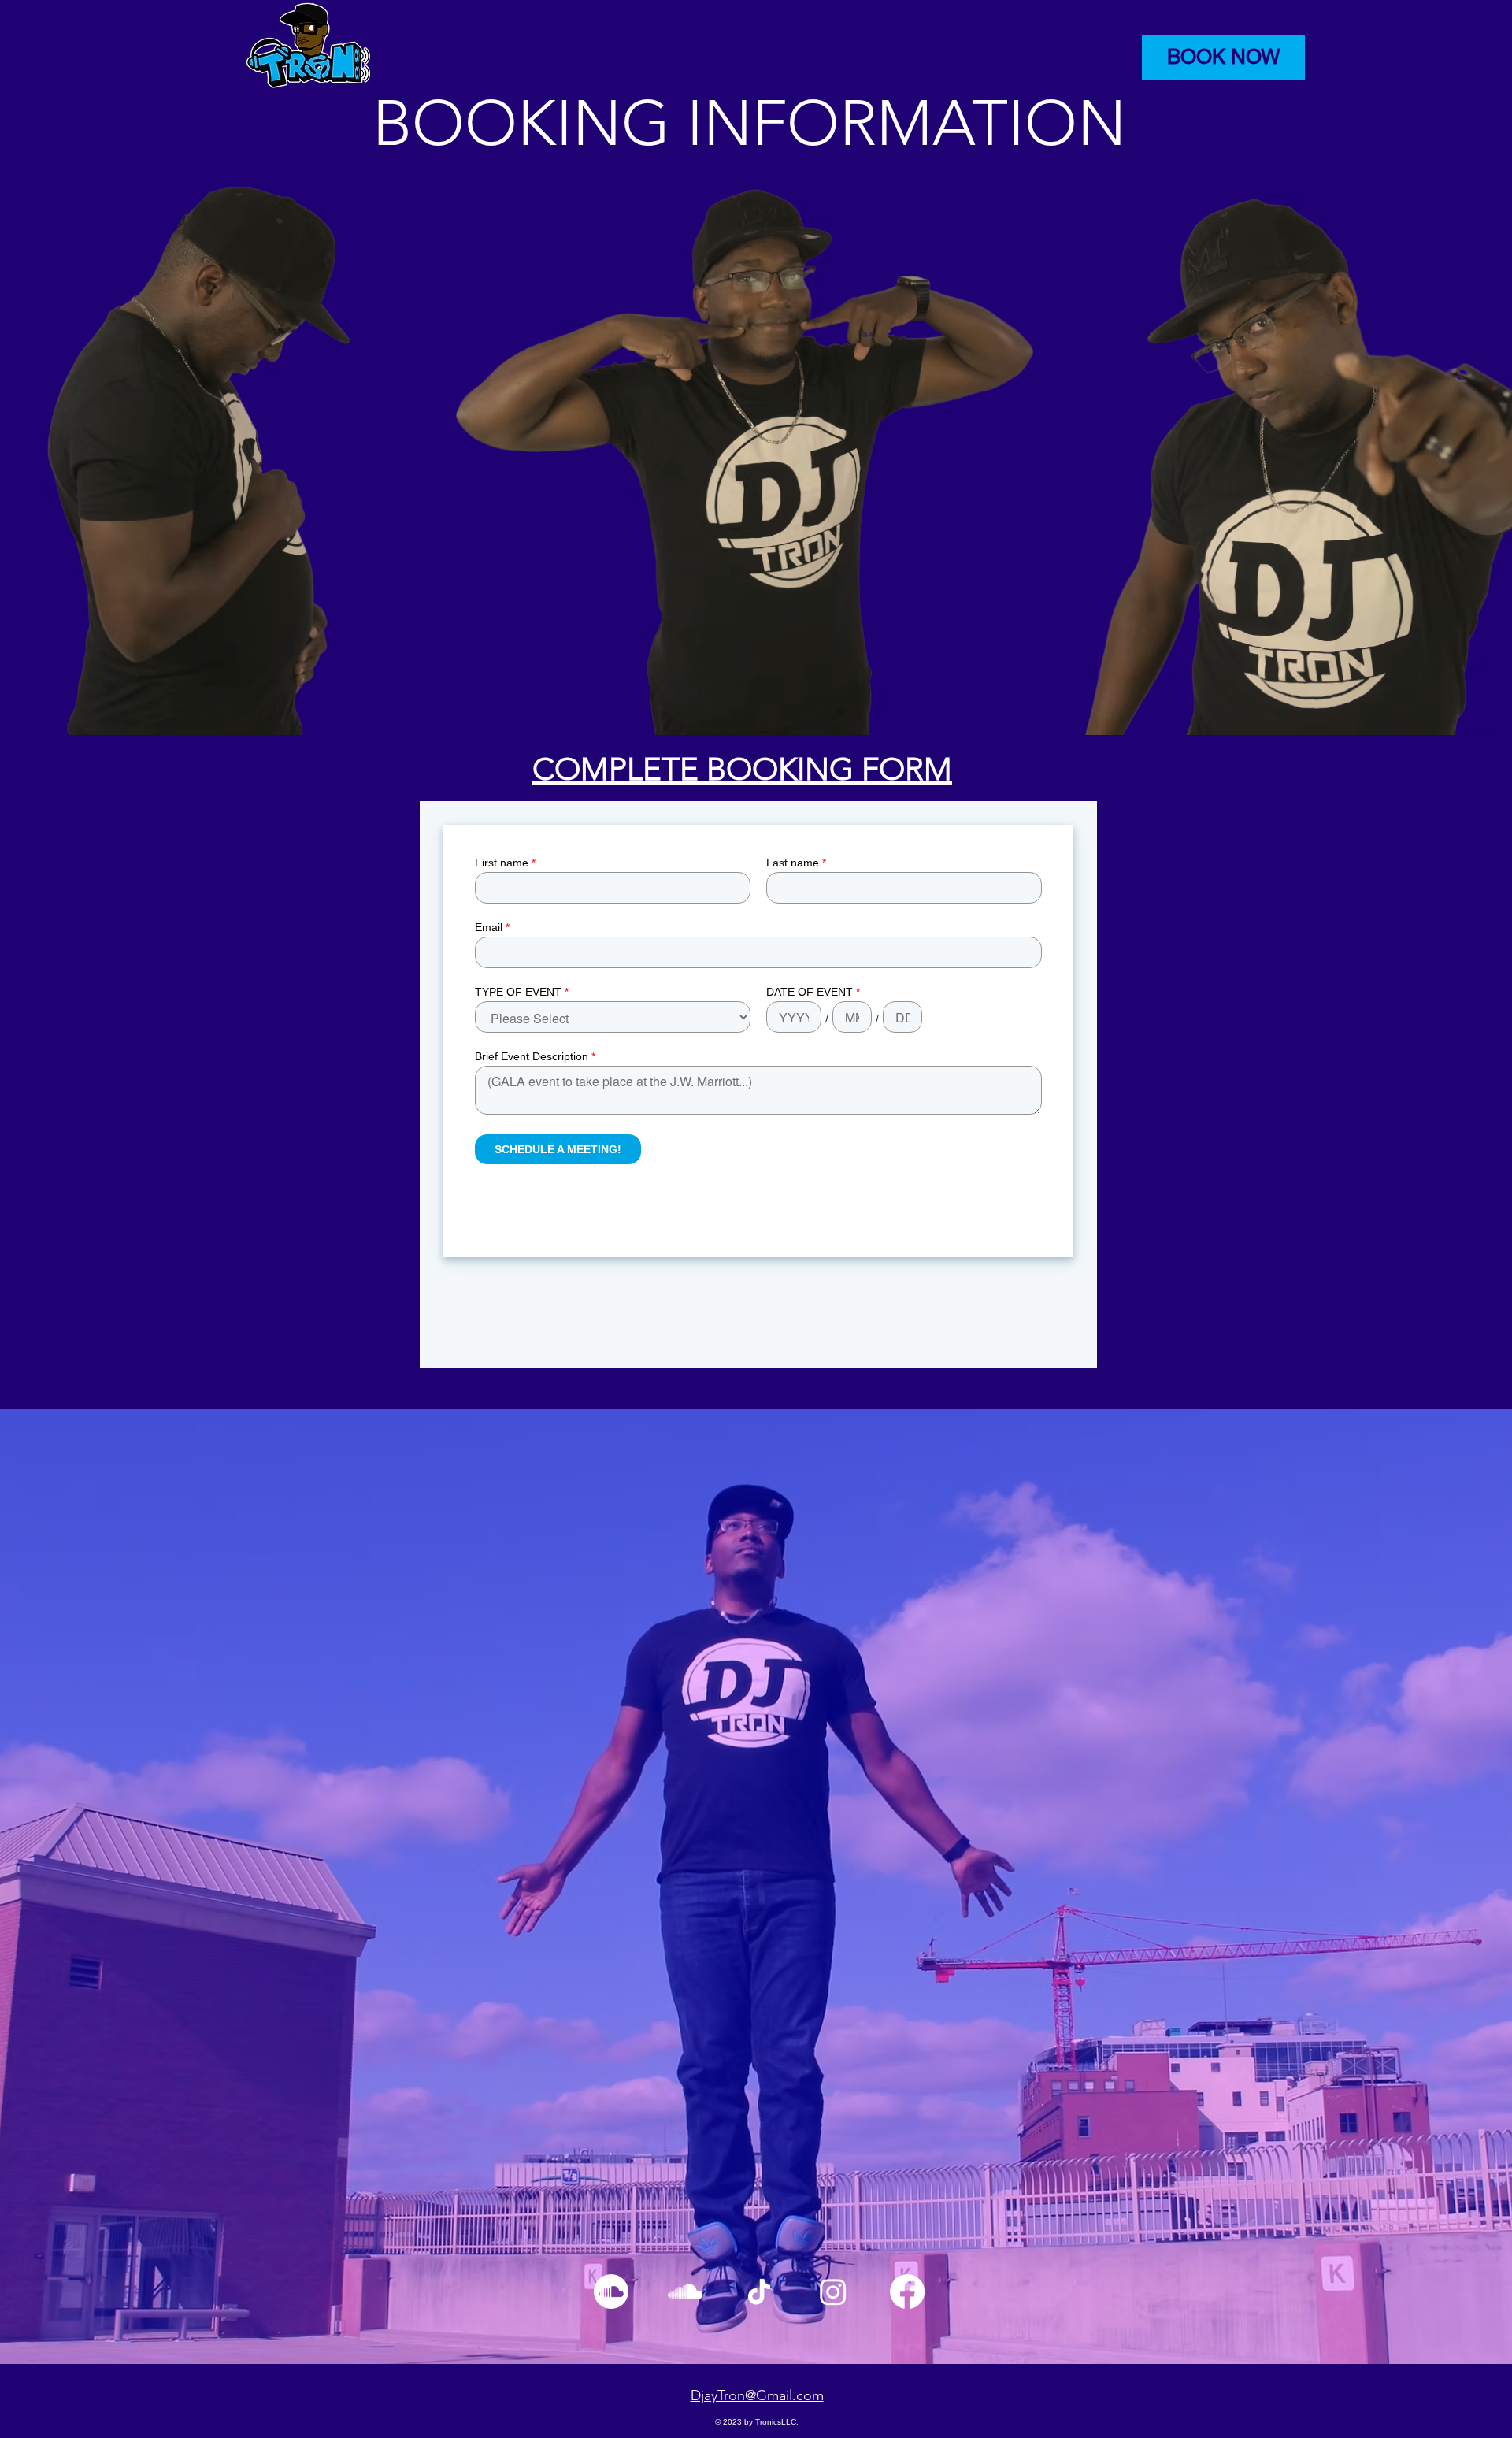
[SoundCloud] (685, 2291)
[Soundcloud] (611, 2291)
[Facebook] (907, 2291)
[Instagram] (833, 2291)
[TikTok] (759, 2291)
